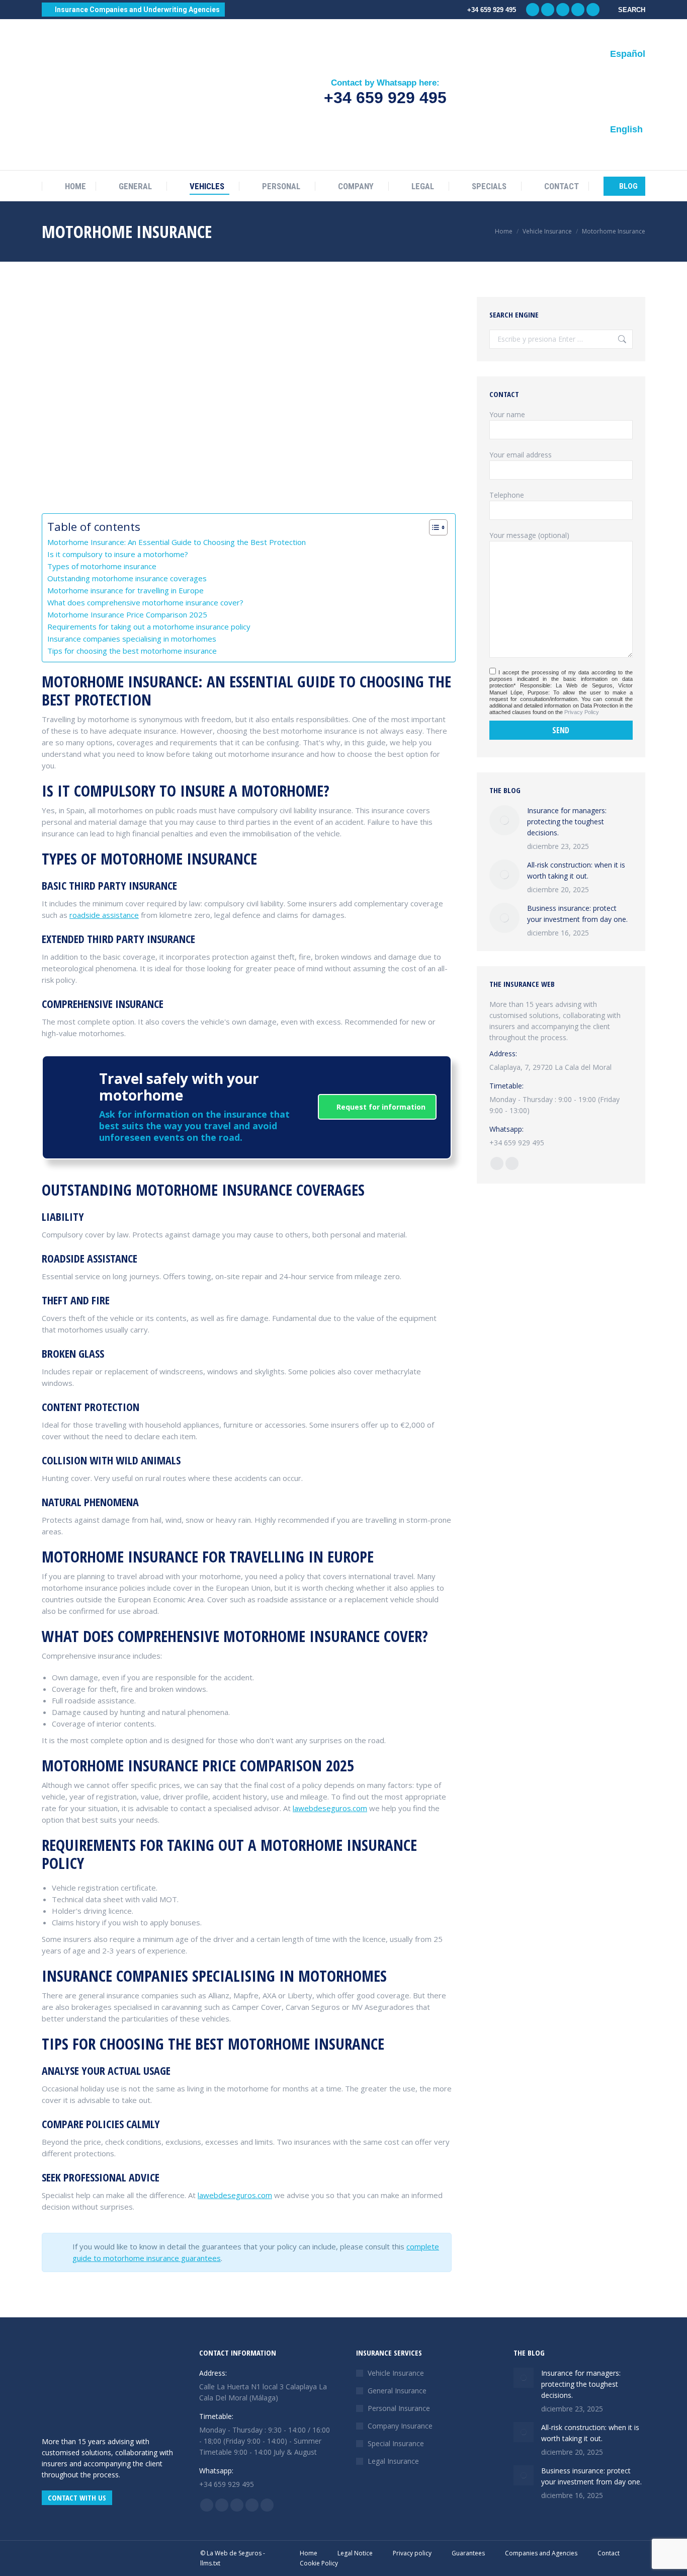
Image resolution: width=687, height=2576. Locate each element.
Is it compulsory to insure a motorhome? (118, 554)
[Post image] (504, 820)
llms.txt (210, 2563)
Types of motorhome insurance (102, 566)
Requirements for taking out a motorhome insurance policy (149, 627)
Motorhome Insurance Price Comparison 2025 (127, 614)
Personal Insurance (399, 2408)
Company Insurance (400, 2426)
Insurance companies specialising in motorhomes (132, 639)
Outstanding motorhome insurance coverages (127, 578)
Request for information (380, 1107)
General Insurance (397, 2391)
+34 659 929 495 (385, 98)
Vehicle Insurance (396, 2373)
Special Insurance (396, 2443)
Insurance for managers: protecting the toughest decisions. (567, 822)
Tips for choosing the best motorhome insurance (132, 651)
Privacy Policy (582, 712)
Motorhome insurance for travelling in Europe (125, 590)
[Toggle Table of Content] (433, 527)
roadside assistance (104, 915)
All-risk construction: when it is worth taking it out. (576, 870)
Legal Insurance (393, 2461)
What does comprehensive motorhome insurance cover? (145, 602)
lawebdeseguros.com (330, 1808)
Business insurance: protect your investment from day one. (577, 914)
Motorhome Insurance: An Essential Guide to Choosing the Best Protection (177, 542)
